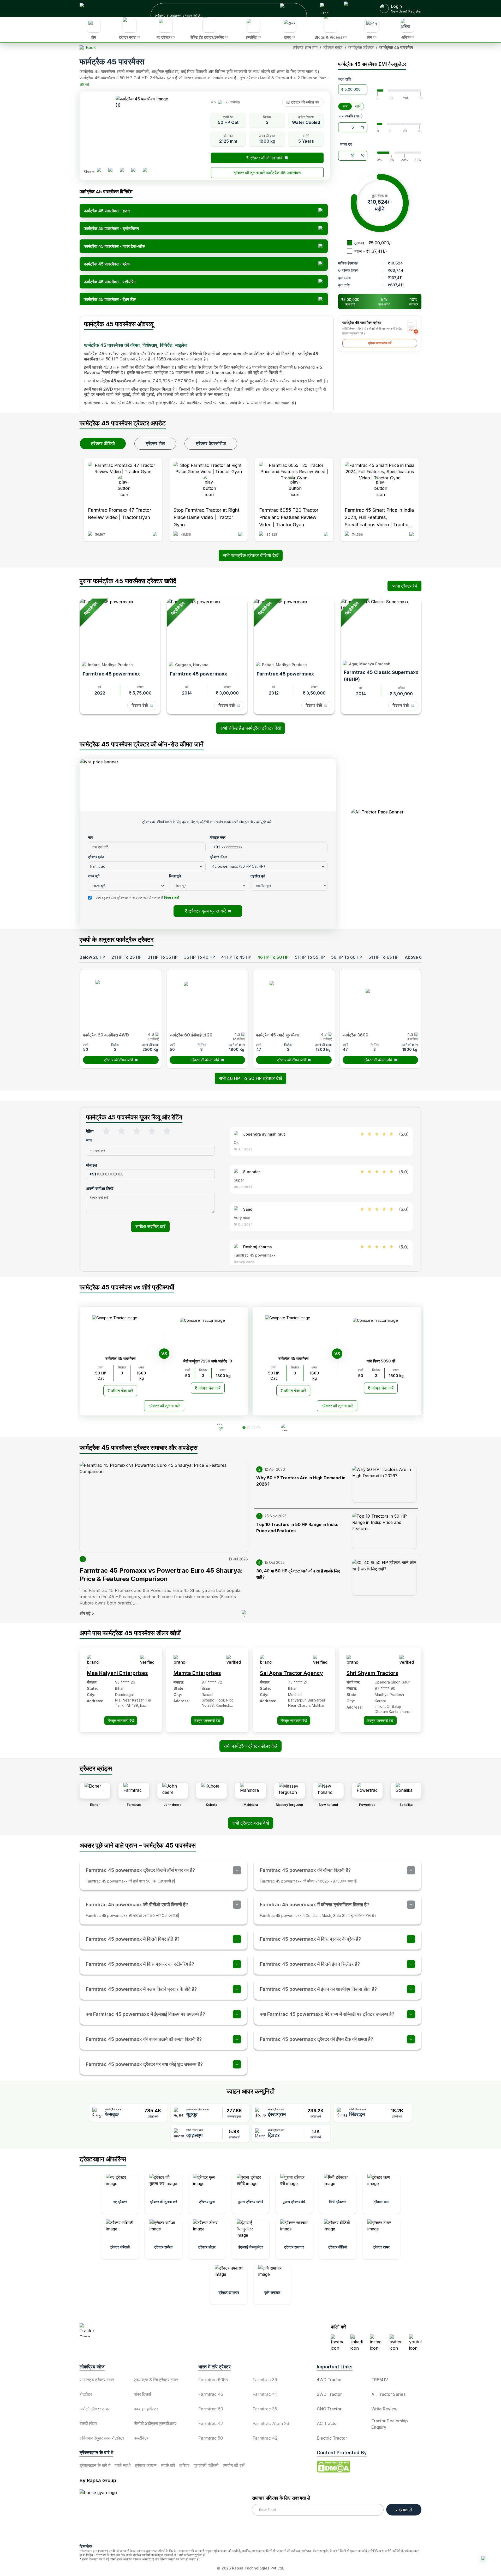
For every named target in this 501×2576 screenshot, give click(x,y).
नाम (191, 1180)
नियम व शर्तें (259, 1253)
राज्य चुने (194, 1217)
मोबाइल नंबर (260, 1180)
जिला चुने (194, 1235)
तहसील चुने (260, 1235)
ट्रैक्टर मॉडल (261, 1198)
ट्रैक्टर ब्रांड (197, 1198)
